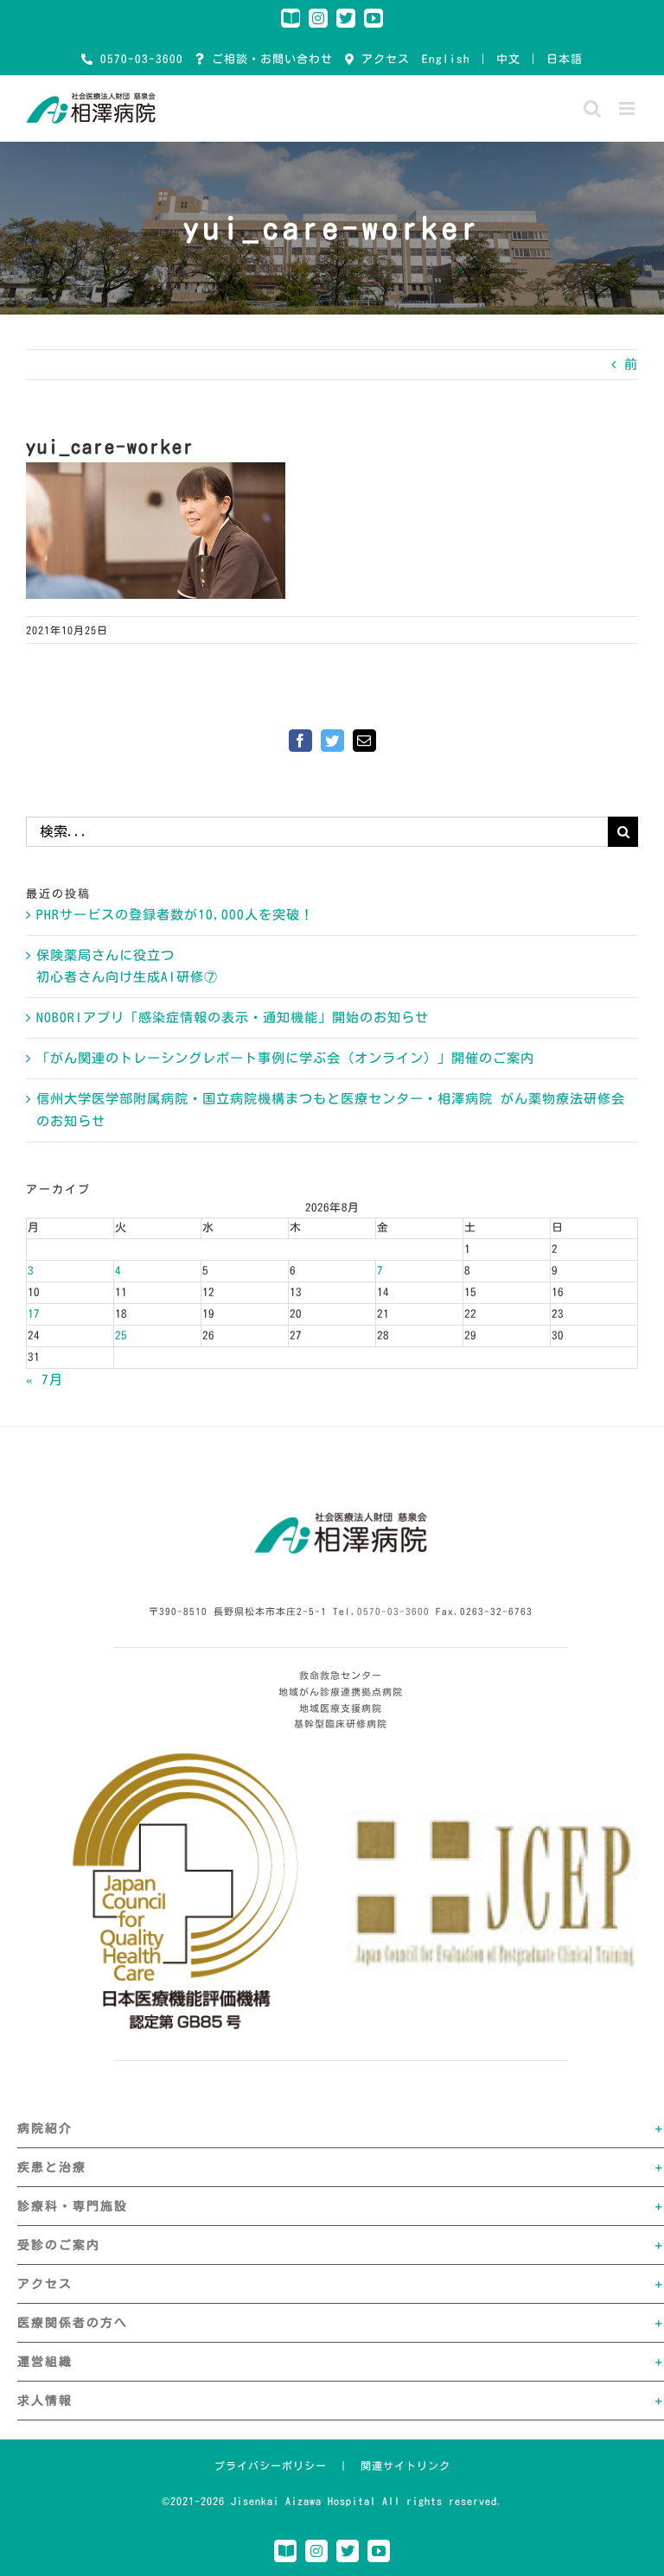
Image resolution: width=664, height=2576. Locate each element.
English (446, 59)
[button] (341, 2128)
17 (34, 1314)
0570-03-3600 (138, 59)
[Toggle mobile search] (593, 108)
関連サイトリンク (405, 2465)
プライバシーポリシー (271, 2465)
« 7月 (45, 1380)
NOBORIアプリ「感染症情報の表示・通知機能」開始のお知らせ (233, 1018)
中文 (508, 59)
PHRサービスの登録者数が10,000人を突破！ (175, 915)
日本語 (565, 59)
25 (121, 1336)
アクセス (382, 59)
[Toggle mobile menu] (629, 108)
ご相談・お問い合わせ (269, 59)
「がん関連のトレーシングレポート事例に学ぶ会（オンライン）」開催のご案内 (285, 1058)
